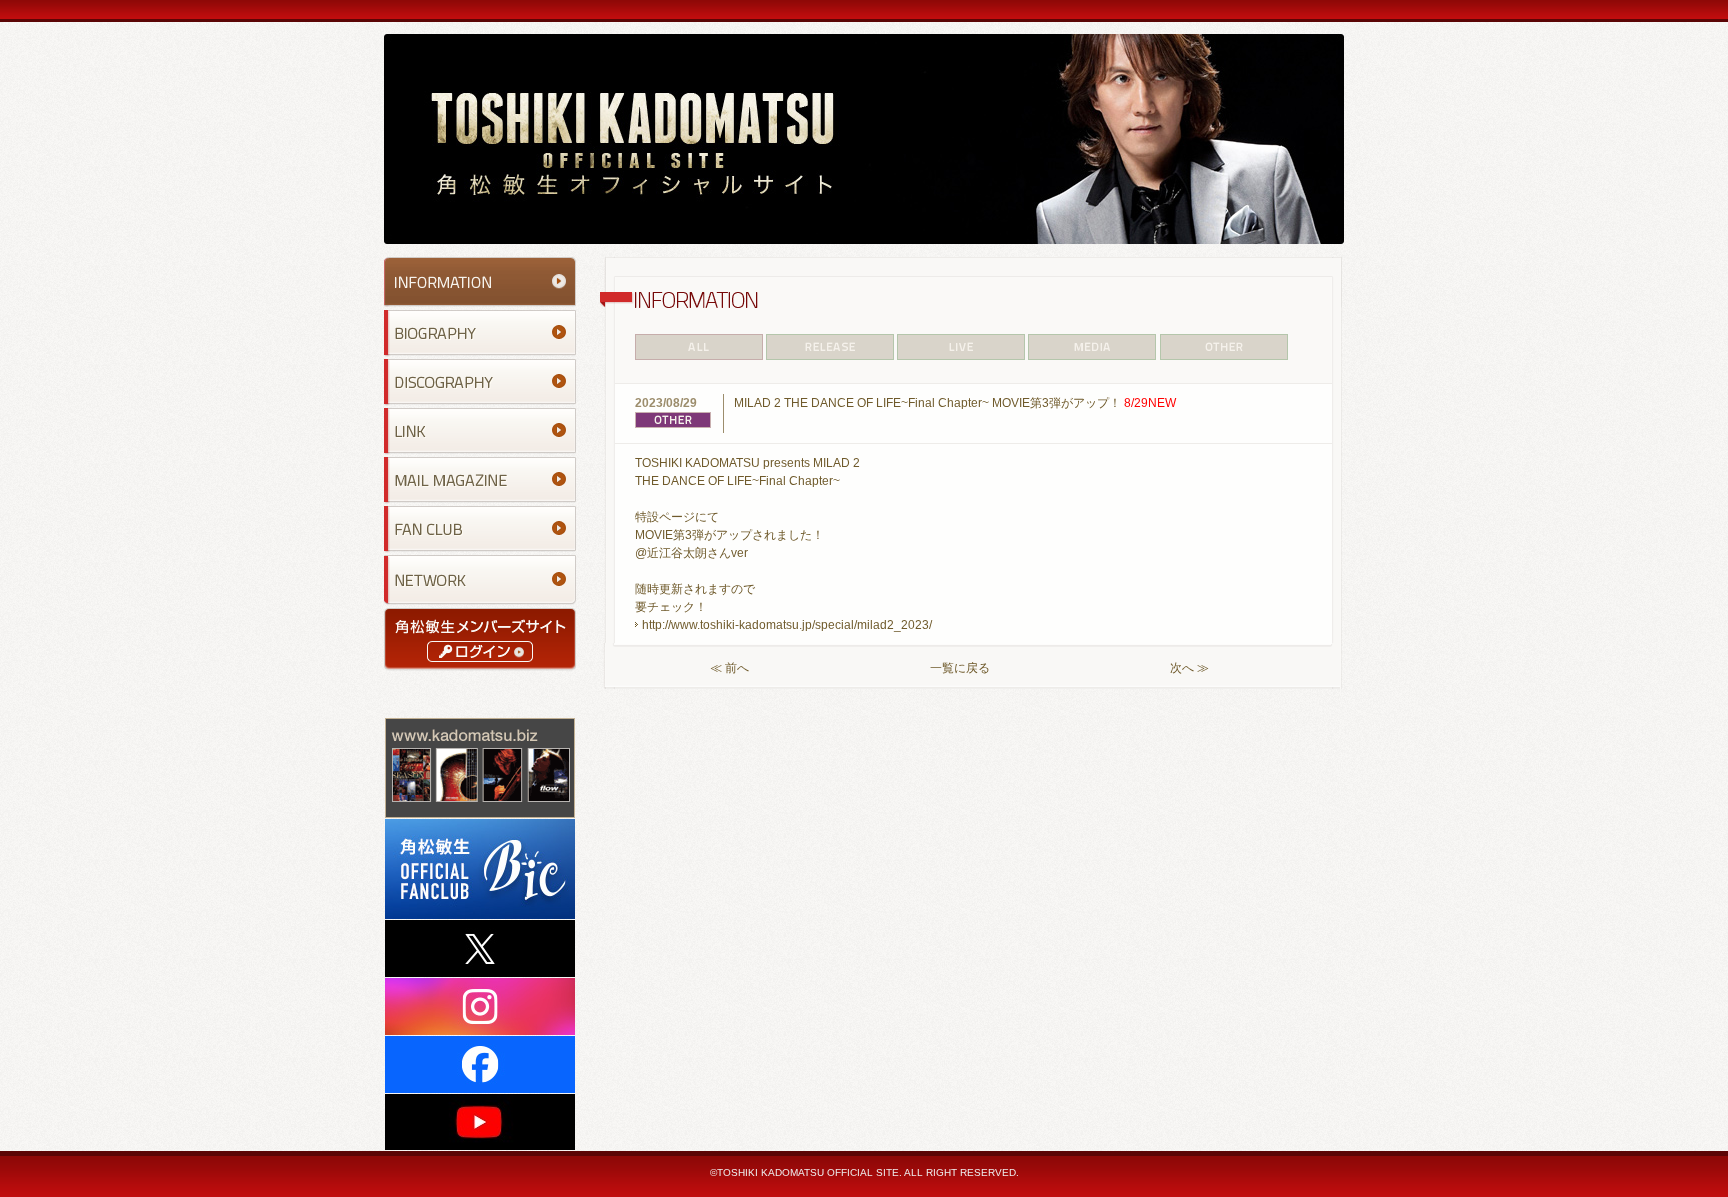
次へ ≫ (1189, 668)
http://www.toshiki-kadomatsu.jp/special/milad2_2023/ (787, 625)
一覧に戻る (960, 668)
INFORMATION (480, 281)
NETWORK (480, 579)
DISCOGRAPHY (480, 381)
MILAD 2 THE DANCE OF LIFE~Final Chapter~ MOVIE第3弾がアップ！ (955, 403)
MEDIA (1093, 347)
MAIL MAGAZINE (480, 479)
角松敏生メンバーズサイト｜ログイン (480, 638)
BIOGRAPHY (480, 332)
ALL (700, 347)
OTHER (1225, 347)
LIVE (961, 347)
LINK (480, 430)
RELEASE (830, 347)
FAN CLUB (480, 528)
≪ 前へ (729, 668)
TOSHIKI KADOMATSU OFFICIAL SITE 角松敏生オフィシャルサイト (864, 139)
